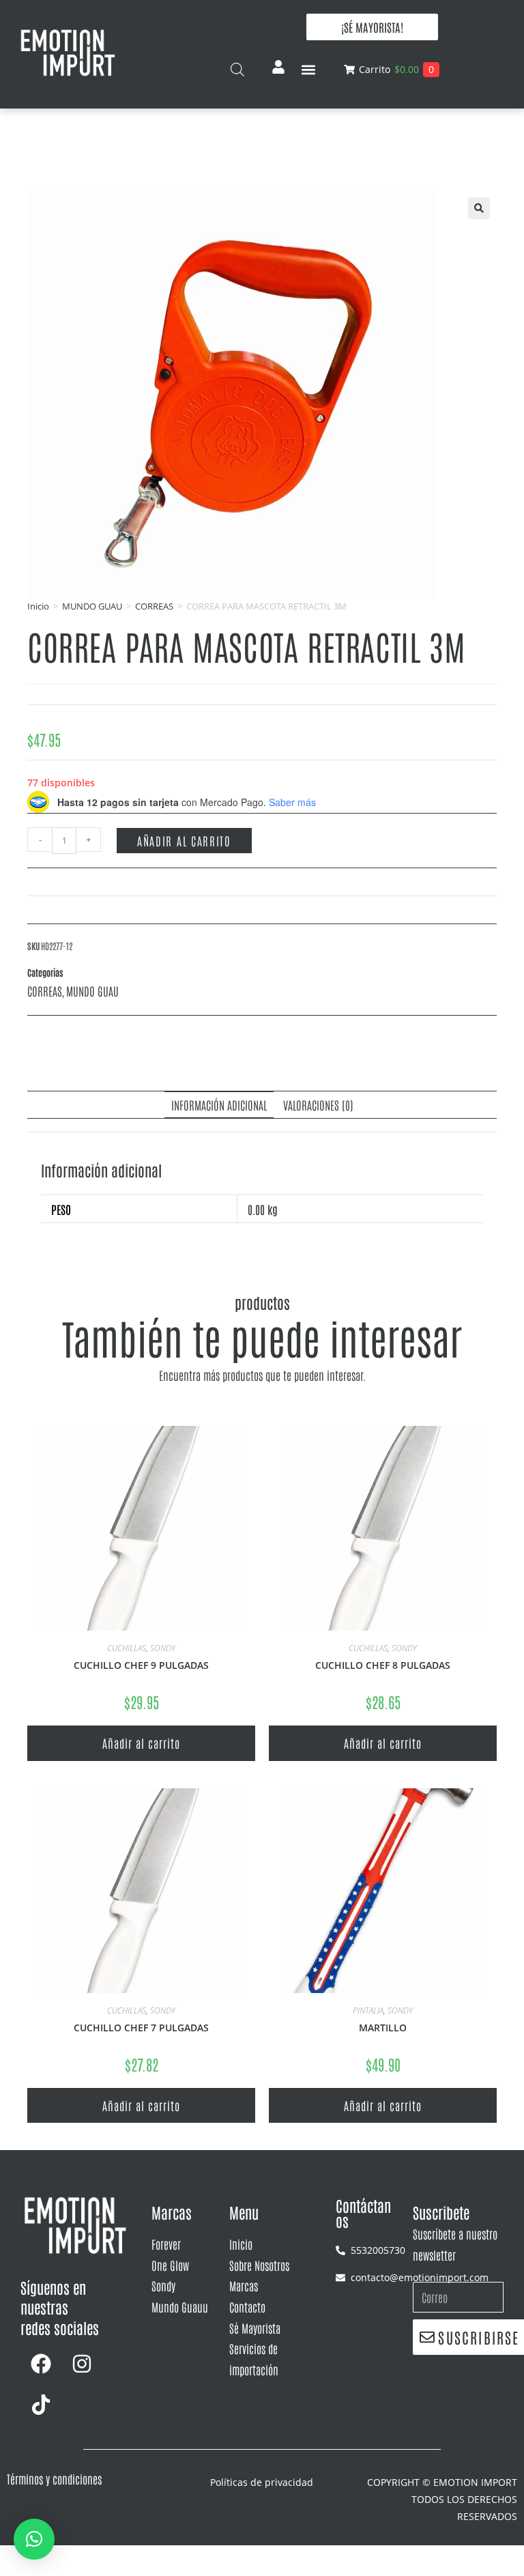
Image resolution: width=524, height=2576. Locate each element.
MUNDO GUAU (92, 606)
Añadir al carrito (184, 840)
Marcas (244, 2285)
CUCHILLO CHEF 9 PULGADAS (141, 1665)
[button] (309, 69)
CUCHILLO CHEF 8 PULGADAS (383, 1665)
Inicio (38, 606)
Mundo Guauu (180, 2306)
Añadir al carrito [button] (141, 1743)
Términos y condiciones (54, 2478)
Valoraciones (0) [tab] (318, 1104)
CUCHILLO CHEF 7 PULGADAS (141, 2028)
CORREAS (154, 606)
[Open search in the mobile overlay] (237, 69)
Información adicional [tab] (219, 1104)
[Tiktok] (41, 2405)
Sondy (163, 2285)
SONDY (163, 1648)
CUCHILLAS (127, 1648)
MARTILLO (383, 2028)
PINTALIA (368, 2010)
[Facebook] (41, 2364)
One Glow (170, 2265)
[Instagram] (82, 2364)
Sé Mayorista (255, 2328)
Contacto (247, 2306)
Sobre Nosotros (259, 2265)
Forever (166, 2244)
